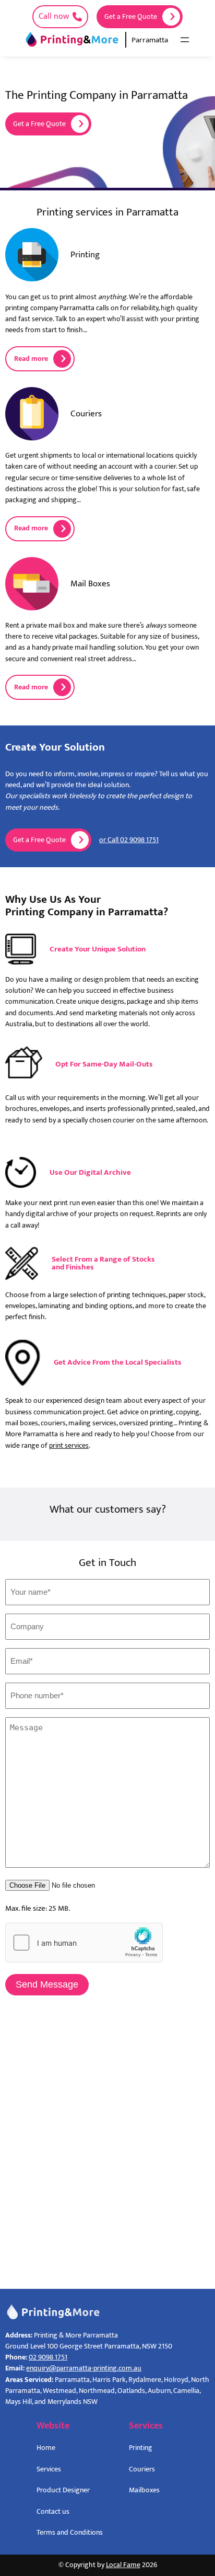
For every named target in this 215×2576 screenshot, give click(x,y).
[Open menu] (185, 40)
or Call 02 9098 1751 (129, 840)
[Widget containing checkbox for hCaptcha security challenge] (84, 1943)
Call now (54, 16)
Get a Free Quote (131, 17)
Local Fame (123, 2565)
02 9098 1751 (48, 2357)
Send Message (47, 1984)
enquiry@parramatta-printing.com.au (84, 2368)
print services (69, 1446)
